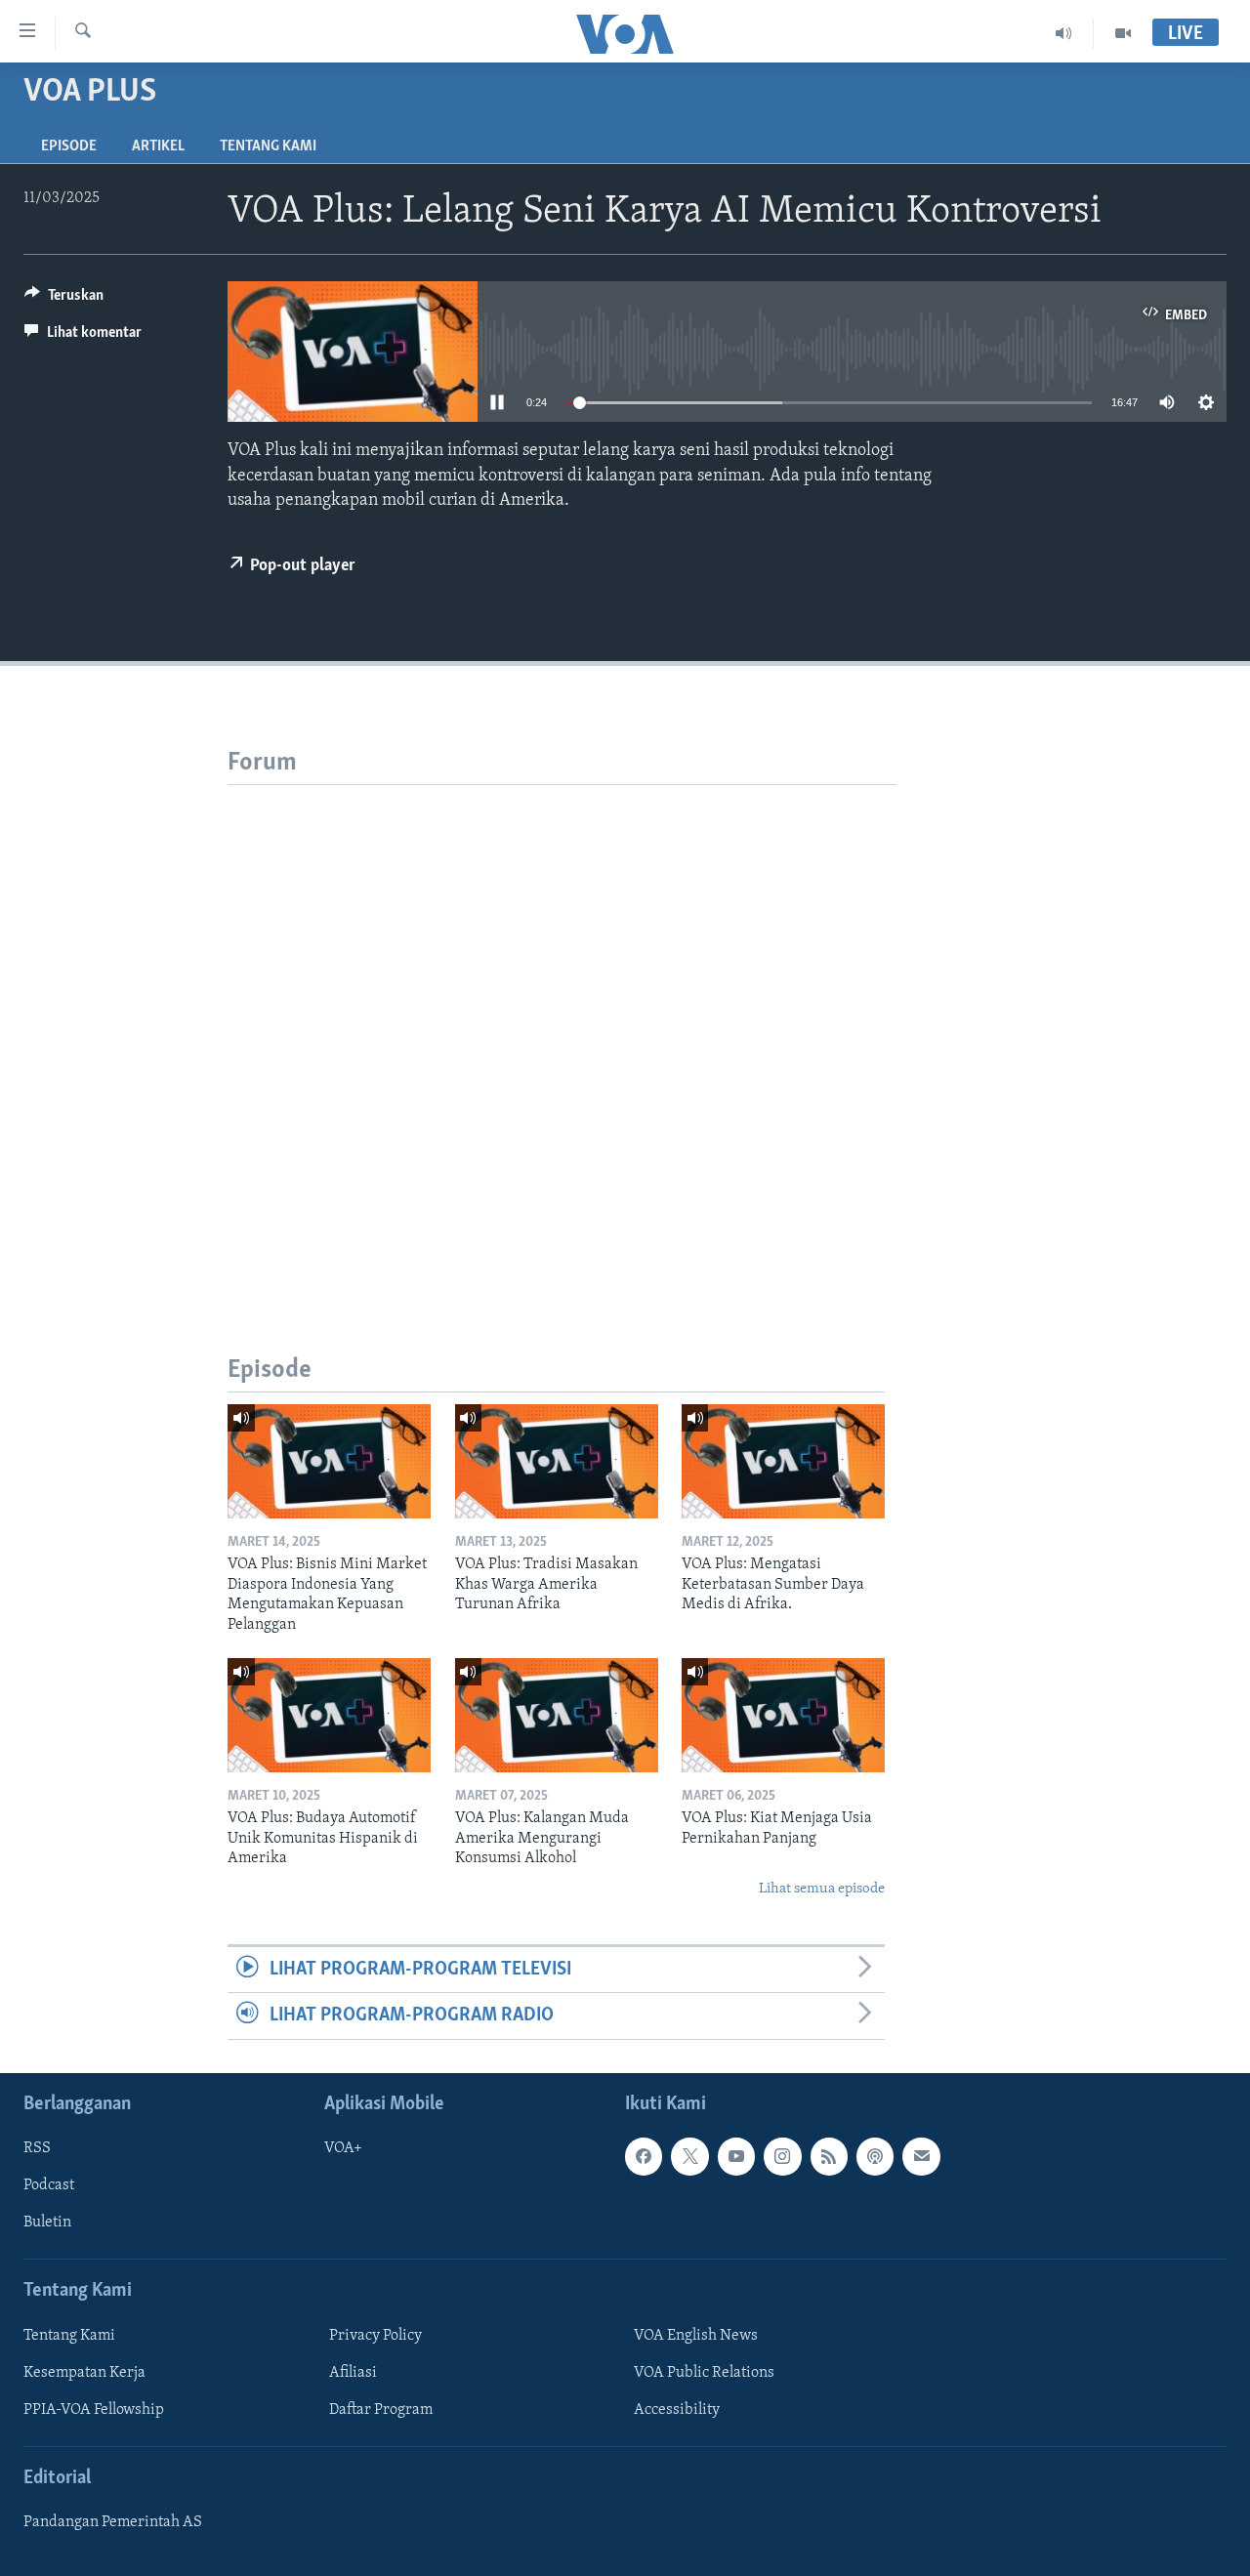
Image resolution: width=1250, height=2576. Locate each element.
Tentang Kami (268, 146)
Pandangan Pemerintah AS (113, 2522)
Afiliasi (353, 2372)
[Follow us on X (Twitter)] (689, 2156)
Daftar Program (381, 2410)
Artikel (158, 146)
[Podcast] (875, 2156)
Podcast (49, 2185)
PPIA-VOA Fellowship (94, 2410)
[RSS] (829, 2156)
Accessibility (677, 2410)
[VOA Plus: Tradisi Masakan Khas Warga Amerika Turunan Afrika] (557, 1461)
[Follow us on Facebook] (644, 2156)
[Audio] (1064, 33)
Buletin (47, 2223)
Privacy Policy (375, 2335)
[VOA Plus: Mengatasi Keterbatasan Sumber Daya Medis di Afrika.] (783, 1461)
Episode (69, 146)
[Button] (64, 300)
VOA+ (343, 2148)
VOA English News (696, 2335)
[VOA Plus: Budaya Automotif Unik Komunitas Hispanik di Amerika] (329, 1715)
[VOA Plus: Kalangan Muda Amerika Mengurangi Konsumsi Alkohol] (557, 1715)
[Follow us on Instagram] (782, 2156)
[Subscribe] (921, 2156)
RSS (37, 2148)
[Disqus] (562, 1029)
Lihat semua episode (822, 1889)
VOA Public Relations (704, 2372)
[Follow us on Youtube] (736, 2156)
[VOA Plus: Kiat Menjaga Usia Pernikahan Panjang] (783, 1715)
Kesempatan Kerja (84, 2372)
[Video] (1123, 33)
